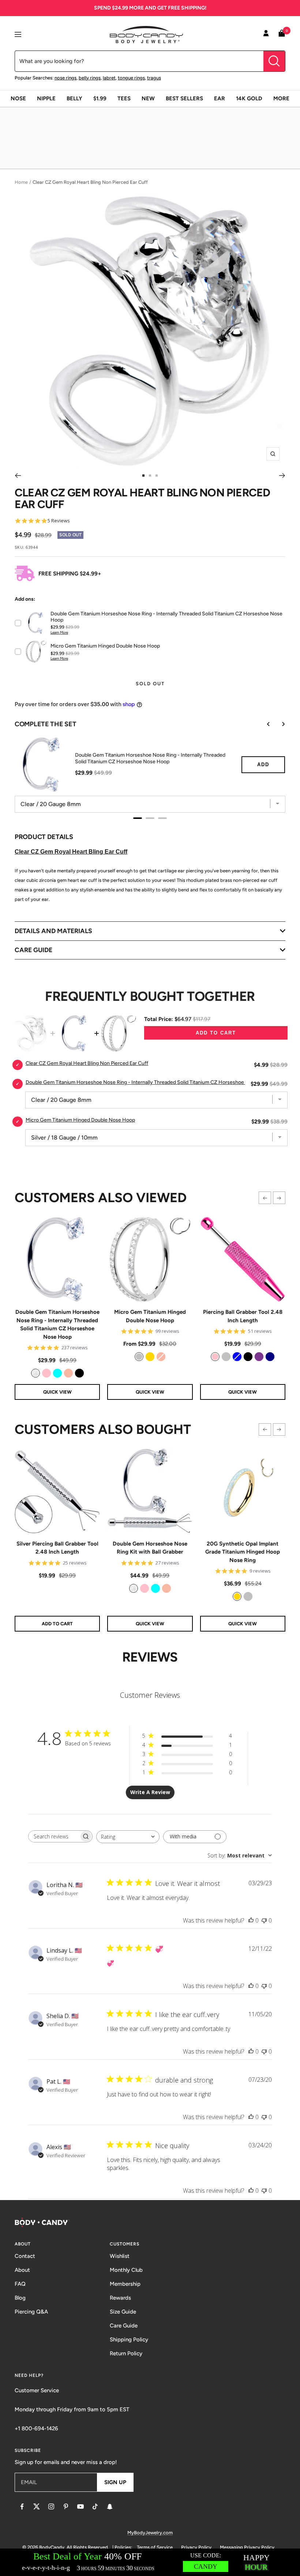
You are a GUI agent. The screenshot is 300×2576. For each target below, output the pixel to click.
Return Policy (126, 2353)
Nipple (46, 98)
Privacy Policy (196, 2547)
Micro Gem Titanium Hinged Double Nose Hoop (150, 1316)
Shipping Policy (129, 2340)
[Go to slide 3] (157, 476)
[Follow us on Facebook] (22, 2506)
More (281, 98)
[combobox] (128, 1837)
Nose (18, 98)
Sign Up (115, 2482)
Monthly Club (126, 2270)
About (22, 2270)
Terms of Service (155, 2547)
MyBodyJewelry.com (150, 2533)
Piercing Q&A (31, 2312)
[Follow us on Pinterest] (66, 2506)
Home (21, 182)
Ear (220, 98)
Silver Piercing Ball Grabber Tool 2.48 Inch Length (57, 1548)
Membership (125, 2284)
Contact (25, 2256)
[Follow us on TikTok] (95, 2506)
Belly (74, 98)
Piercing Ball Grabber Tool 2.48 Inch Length (243, 1316)
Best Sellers (184, 98)
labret (109, 78)
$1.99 (100, 98)
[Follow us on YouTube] (80, 2506)
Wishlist (120, 2256)
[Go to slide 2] (150, 476)
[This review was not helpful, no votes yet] (264, 1920)
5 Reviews (59, 521)
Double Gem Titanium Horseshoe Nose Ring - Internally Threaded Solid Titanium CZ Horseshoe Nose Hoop (57, 1324)
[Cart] (282, 35)
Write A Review (150, 1792)
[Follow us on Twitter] (37, 2506)
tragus (154, 78)
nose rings (65, 78)
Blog (20, 2298)
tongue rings (131, 78)
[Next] (282, 476)
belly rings (90, 78)
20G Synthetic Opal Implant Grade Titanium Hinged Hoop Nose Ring (243, 1552)
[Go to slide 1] (143, 476)
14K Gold (249, 98)
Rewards (120, 2298)
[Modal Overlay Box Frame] (150, 2562)
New (148, 98)
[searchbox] (54, 1836)
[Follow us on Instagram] (51, 2506)
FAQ (20, 2284)
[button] (265, 1198)
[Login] (266, 34)
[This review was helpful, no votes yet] (251, 1920)
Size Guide (123, 2312)
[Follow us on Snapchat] (110, 2506)
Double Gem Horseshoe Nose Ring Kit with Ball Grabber (150, 1548)
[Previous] (18, 476)
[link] (35, 1373)
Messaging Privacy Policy (247, 2547)
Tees (124, 98)
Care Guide (124, 2326)
